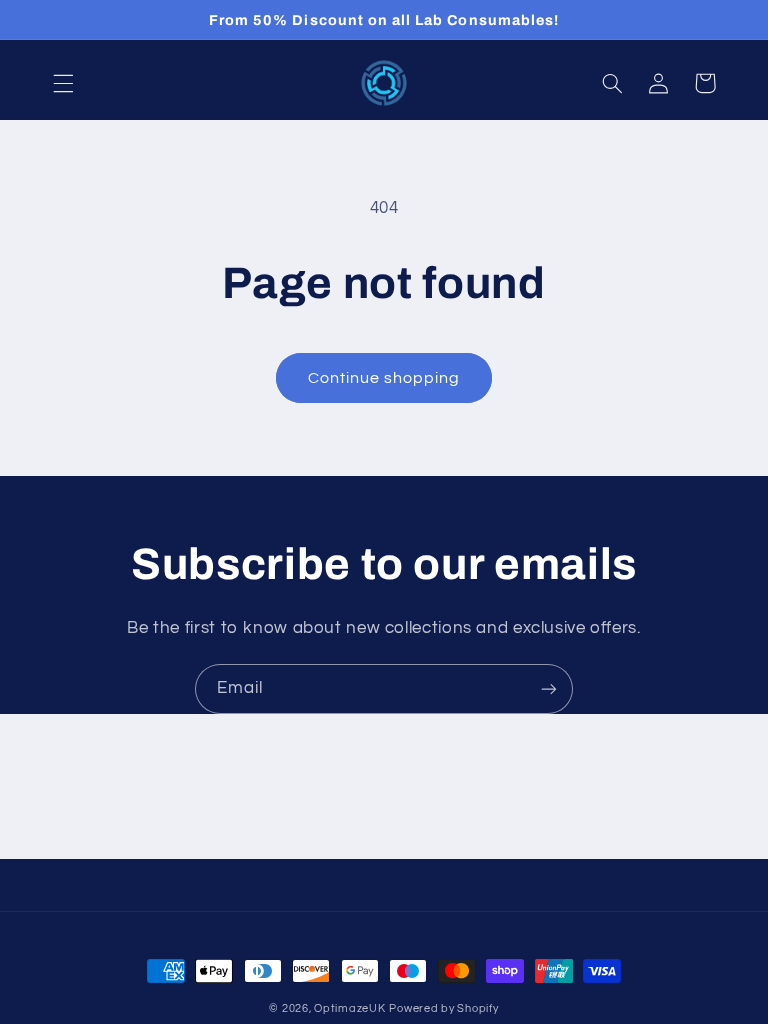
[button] (63, 83)
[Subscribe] (549, 688)
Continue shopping (384, 378)
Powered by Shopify (443, 1008)
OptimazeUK (349, 1008)
